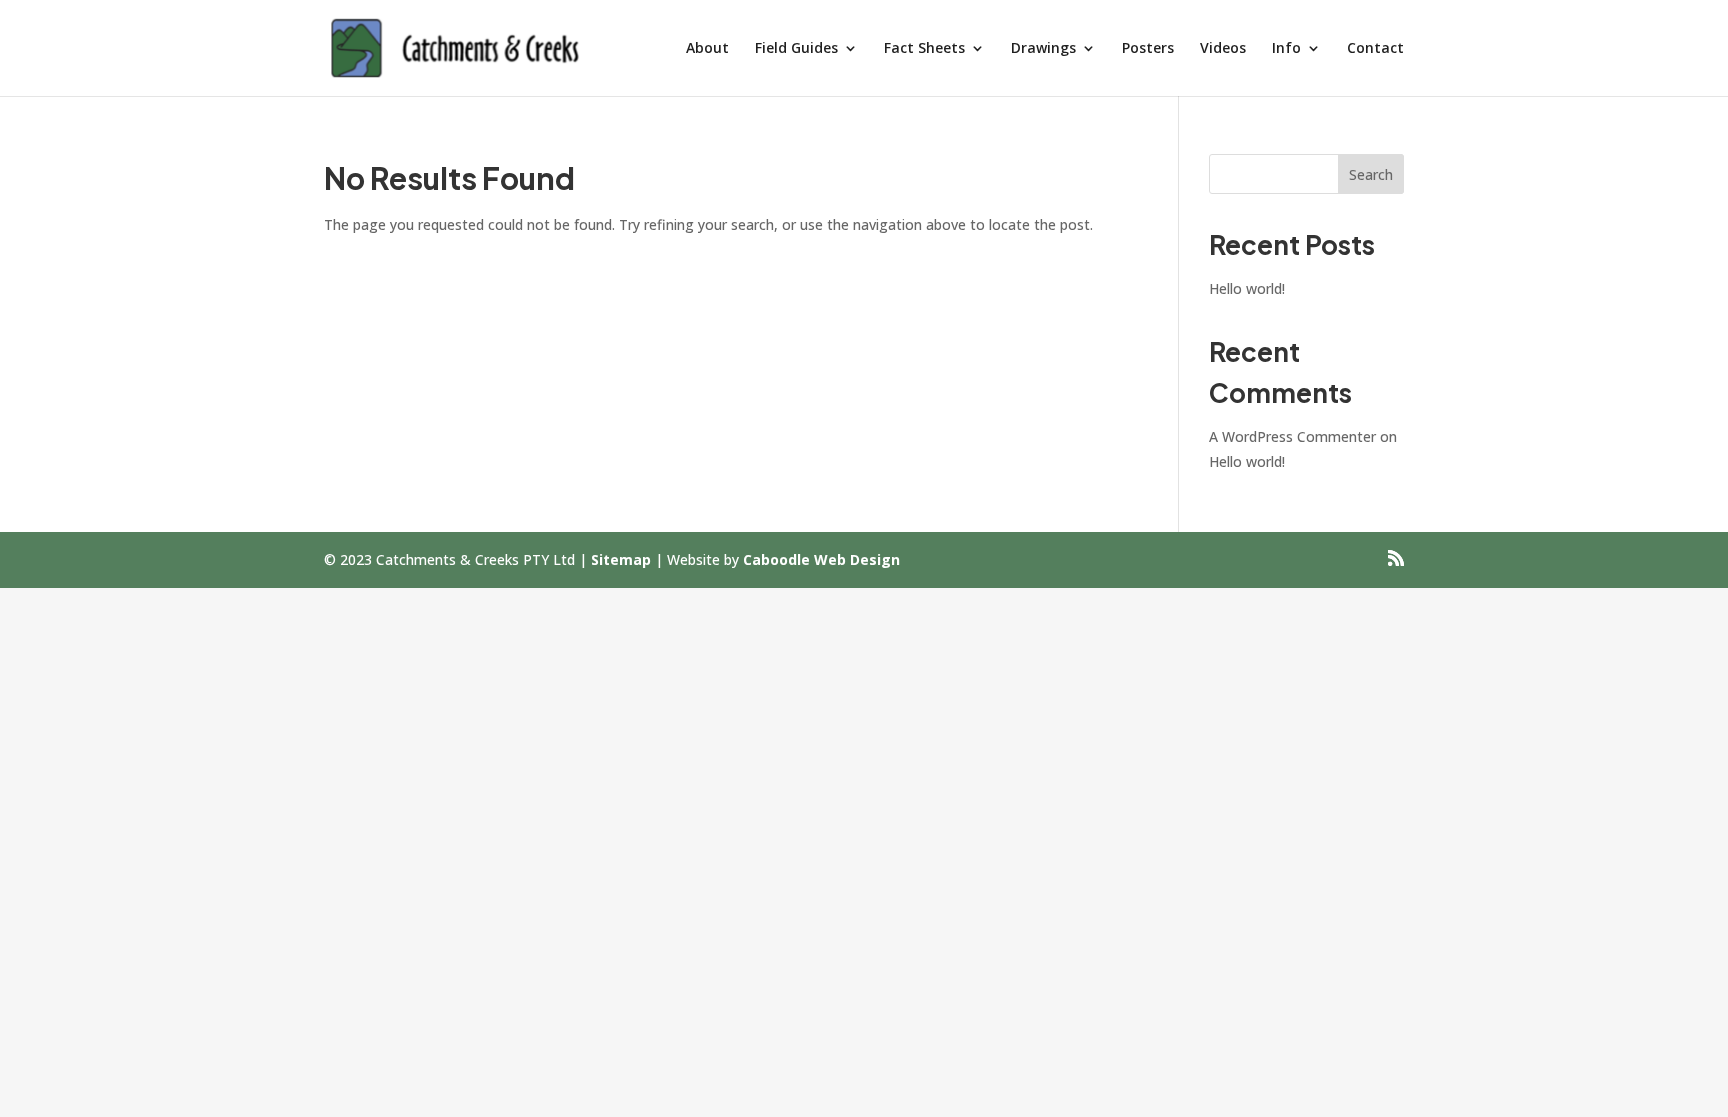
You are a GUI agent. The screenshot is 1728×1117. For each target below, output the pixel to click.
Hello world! (1247, 288)
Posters (1148, 49)
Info (1286, 49)
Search (1371, 174)
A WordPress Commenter (1292, 436)
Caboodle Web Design (821, 559)
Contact (1375, 49)
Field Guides (796, 49)
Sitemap (621, 559)
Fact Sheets (924, 49)
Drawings (1043, 49)
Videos (1223, 49)
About (707, 49)
